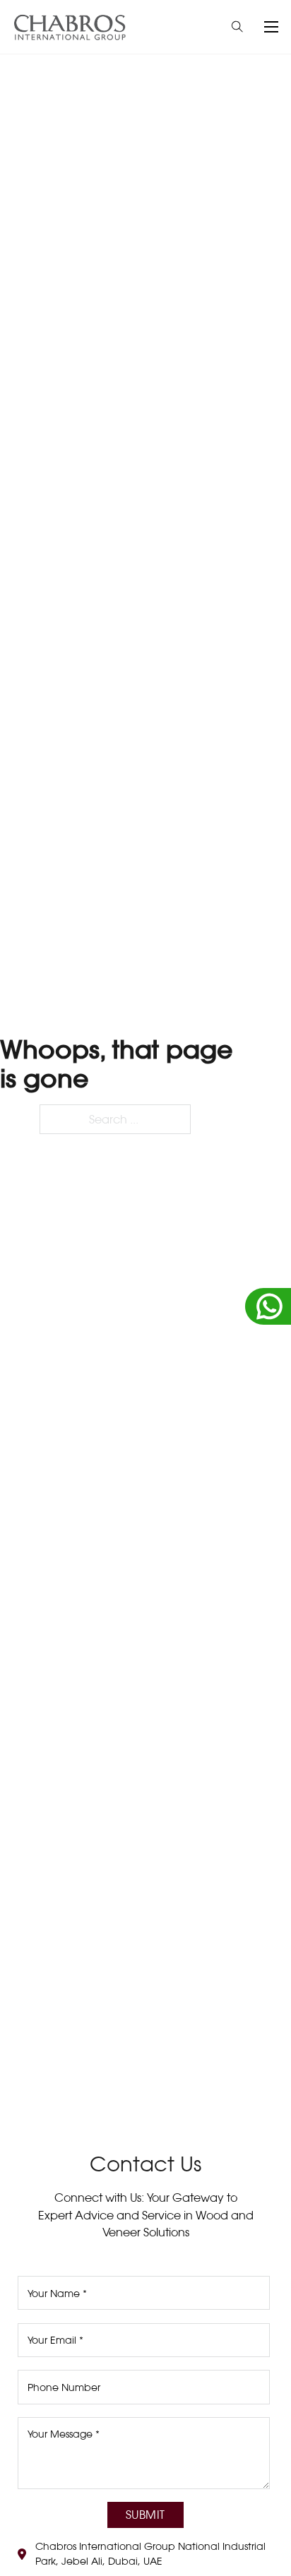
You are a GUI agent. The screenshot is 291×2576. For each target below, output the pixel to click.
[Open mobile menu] (271, 27)
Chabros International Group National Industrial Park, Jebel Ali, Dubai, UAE (150, 2554)
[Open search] (237, 27)
